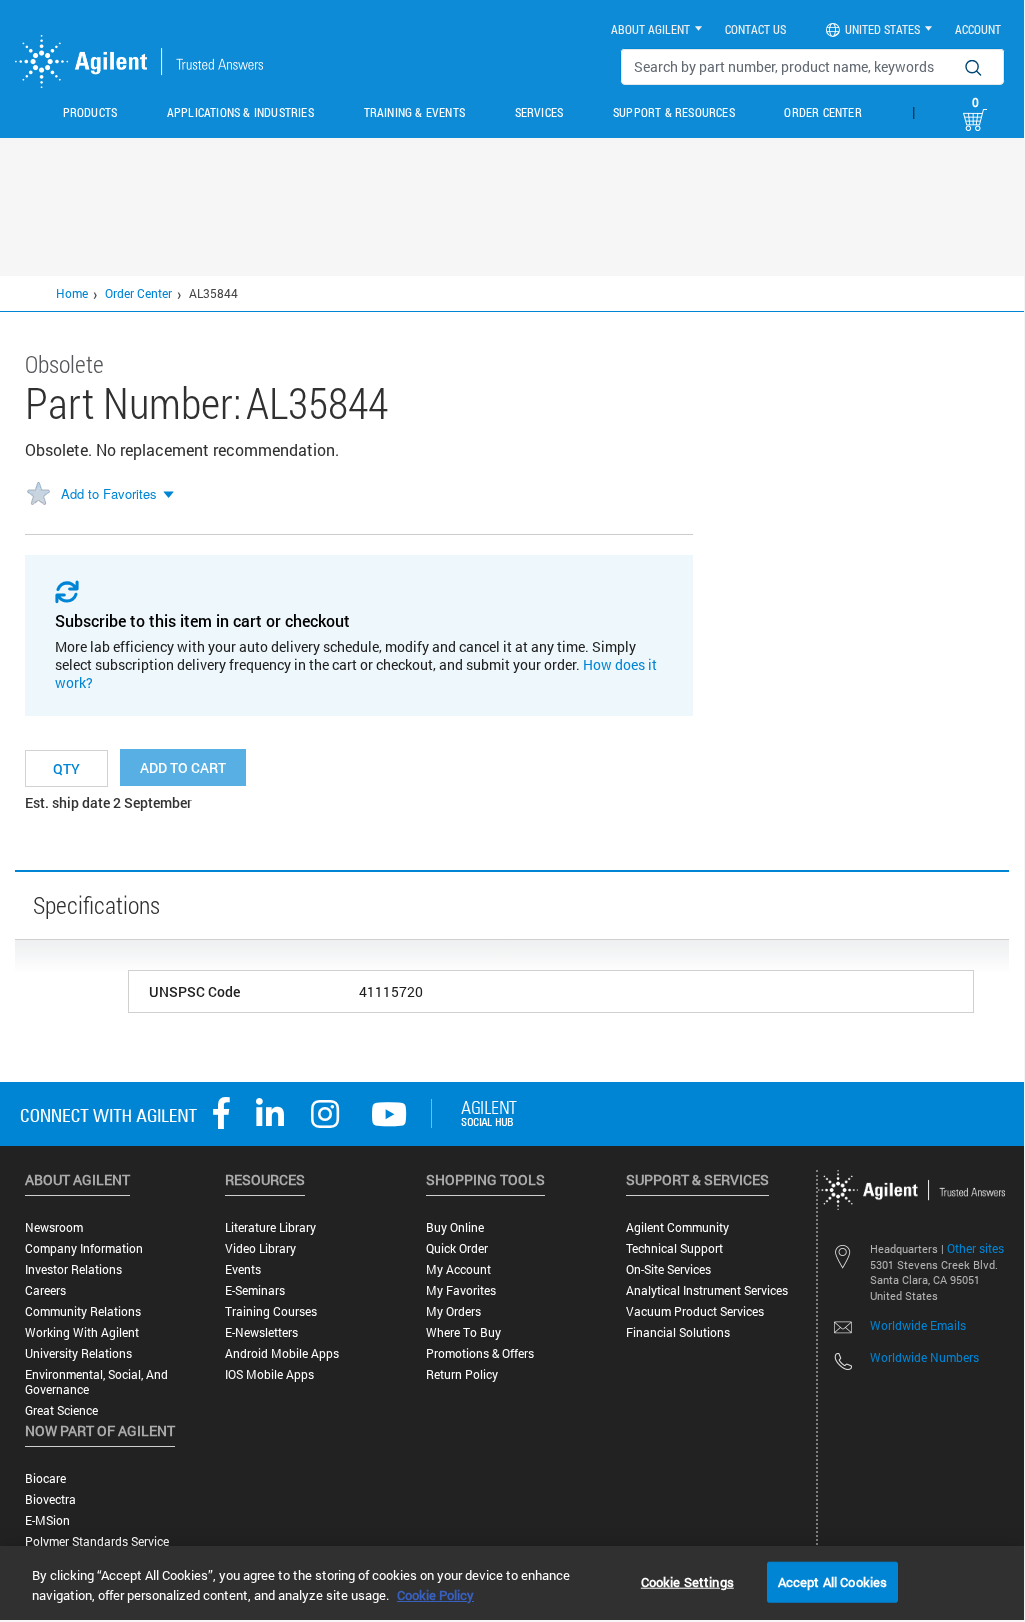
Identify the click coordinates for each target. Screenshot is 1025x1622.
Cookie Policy (435, 1595)
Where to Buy (463, 1332)
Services (539, 112)
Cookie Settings (687, 1581)
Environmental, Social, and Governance (96, 1382)
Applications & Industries (240, 112)
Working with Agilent (82, 1332)
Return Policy (462, 1374)
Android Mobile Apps (282, 1353)
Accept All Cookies (832, 1581)
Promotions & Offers (480, 1353)
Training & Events (414, 112)
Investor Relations (73, 1269)
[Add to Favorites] (38, 495)
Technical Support (674, 1248)
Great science (61, 1410)
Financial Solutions (678, 1332)
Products (90, 112)
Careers (45, 1290)
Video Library (260, 1248)
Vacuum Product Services (695, 1311)
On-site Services (668, 1269)
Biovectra (50, 1499)
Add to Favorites (109, 493)
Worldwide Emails (918, 1325)
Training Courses (271, 1311)
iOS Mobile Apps (269, 1374)
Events (243, 1269)
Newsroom (54, 1227)
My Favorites (461, 1290)
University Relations (78, 1353)
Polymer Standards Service (97, 1541)
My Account (458, 1269)
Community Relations (83, 1311)
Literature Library (270, 1227)
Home (72, 293)
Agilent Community (677, 1227)
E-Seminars (255, 1290)
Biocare (45, 1478)
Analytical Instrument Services (707, 1290)
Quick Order (457, 1248)
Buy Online (455, 1227)
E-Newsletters (261, 1332)
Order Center (822, 112)
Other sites (975, 1248)
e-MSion (47, 1520)
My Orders (453, 1311)
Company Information (84, 1248)
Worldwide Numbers (924, 1357)
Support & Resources (674, 112)
